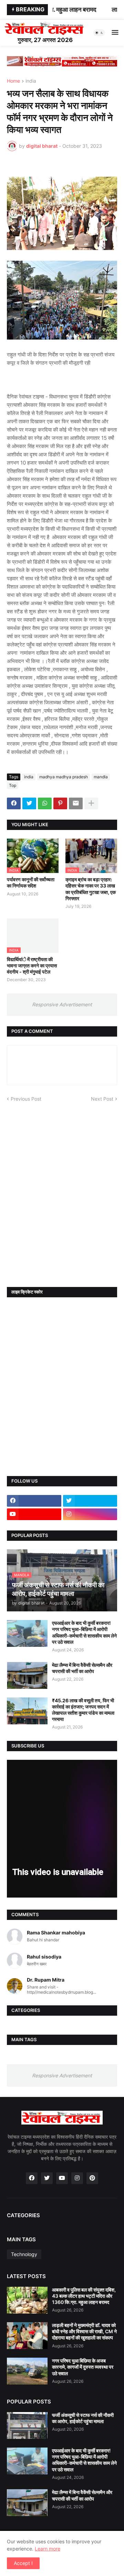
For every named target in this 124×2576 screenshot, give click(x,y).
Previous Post (26, 1099)
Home (13, 81)
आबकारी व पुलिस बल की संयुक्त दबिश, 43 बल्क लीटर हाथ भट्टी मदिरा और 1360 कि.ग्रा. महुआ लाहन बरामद (84, 2296)
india (31, 81)
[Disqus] (62, 1188)
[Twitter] (29, 803)
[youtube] (34, 1514)
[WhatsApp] (45, 803)
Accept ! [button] (23, 2563)
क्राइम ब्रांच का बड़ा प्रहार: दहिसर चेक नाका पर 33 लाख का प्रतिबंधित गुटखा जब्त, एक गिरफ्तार (91, 889)
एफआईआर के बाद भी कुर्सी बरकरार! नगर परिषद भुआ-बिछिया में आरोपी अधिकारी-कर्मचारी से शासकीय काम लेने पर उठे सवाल (84, 1632)
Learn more (48, 2549)
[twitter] (90, 1501)
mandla (101, 777)
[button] (99, 33)
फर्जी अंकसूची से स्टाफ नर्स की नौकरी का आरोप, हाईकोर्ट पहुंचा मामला (83, 2418)
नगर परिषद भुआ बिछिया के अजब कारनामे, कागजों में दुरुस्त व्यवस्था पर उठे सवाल (83, 2367)
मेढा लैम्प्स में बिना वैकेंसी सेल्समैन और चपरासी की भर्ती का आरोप (82, 1668)
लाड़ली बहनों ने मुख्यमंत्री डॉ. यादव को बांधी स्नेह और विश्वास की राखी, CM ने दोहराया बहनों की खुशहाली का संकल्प (84, 2331)
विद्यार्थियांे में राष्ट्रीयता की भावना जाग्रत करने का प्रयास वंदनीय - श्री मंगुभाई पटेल (32, 965)
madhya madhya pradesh (64, 777)
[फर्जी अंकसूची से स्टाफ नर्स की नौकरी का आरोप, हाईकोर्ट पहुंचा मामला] (27, 2426)
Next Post (102, 1099)
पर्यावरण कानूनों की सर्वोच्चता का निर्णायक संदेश (31, 882)
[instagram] (90, 1514)
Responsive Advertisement (62, 1004)
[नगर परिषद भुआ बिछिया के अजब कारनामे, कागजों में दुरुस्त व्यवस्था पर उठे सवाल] (27, 2371)
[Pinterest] (60, 803)
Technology (24, 2254)
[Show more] (91, 803)
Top (13, 785)
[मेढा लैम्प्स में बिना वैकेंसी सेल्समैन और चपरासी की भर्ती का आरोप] (27, 1675)
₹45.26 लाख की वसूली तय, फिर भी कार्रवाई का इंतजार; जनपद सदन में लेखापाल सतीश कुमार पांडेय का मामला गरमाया (83, 1710)
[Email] (76, 803)
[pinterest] (92, 2178)
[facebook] (34, 1501)
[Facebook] (14, 803)
